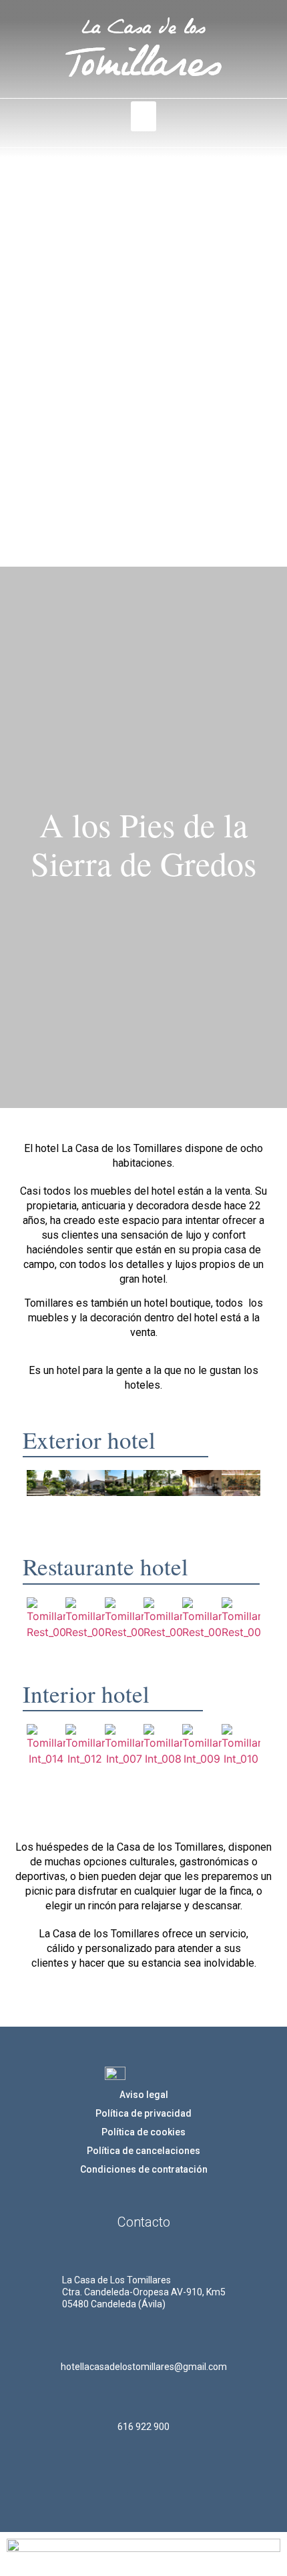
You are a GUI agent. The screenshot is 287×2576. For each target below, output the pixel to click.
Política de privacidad (143, 2113)
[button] (143, 116)
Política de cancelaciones (143, 2151)
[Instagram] (143, 2479)
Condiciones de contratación (144, 2169)
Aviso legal (144, 2095)
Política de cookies (143, 2132)
